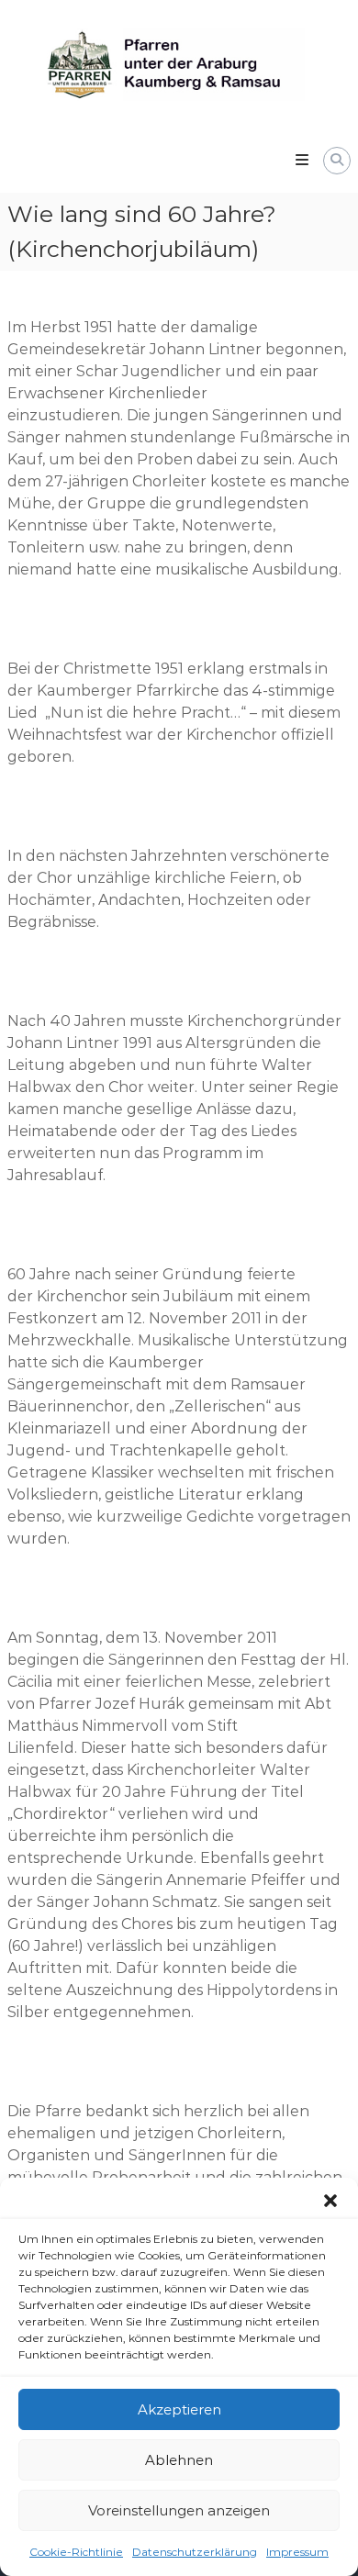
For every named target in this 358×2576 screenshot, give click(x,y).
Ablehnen (179, 2460)
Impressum (297, 2552)
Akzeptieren (179, 2409)
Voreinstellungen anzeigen (179, 2510)
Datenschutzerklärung (195, 2552)
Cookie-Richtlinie (76, 2552)
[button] (330, 2201)
